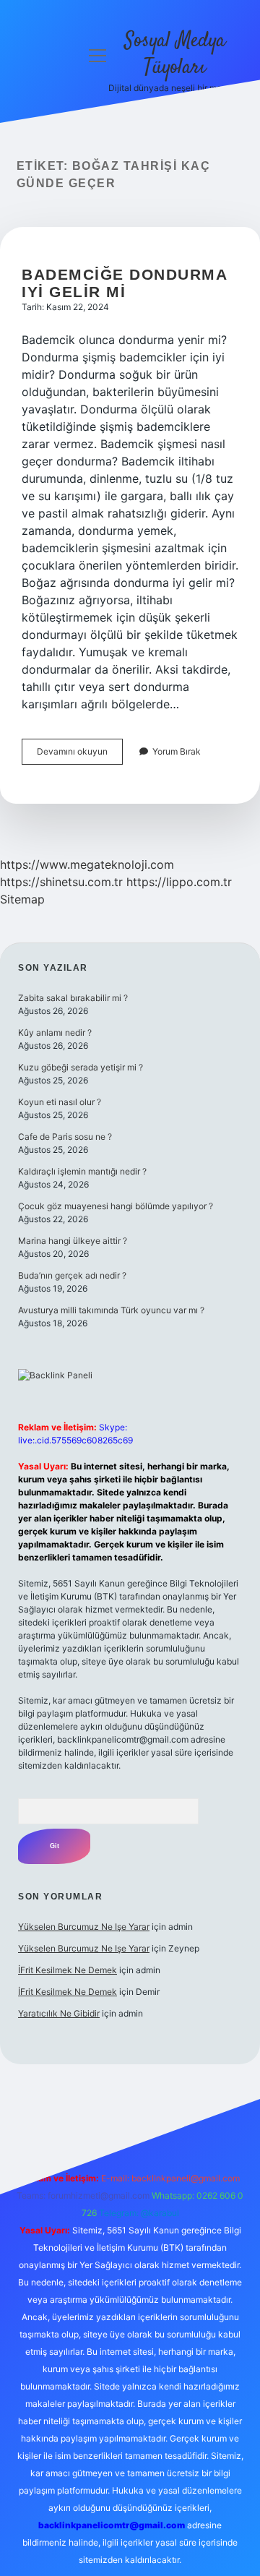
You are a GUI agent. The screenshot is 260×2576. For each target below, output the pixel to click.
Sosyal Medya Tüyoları (175, 55)
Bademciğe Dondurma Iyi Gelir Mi (124, 283)
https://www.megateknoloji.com (87, 864)
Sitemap (22, 899)
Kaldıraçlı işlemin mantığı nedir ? (82, 1171)
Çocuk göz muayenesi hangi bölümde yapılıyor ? (116, 1206)
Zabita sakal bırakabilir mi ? (73, 998)
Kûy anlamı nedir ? (55, 1032)
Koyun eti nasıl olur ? (60, 1102)
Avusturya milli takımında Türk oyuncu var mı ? (111, 1310)
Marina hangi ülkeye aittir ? (73, 1241)
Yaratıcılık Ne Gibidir (59, 2013)
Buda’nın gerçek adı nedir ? (72, 1275)
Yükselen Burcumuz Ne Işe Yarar (84, 1927)
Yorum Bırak (177, 751)
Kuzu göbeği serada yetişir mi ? (81, 1067)
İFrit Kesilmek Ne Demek (68, 1970)
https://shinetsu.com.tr (61, 882)
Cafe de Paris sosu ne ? (65, 1137)
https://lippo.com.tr (179, 882)
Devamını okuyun (80, 755)
